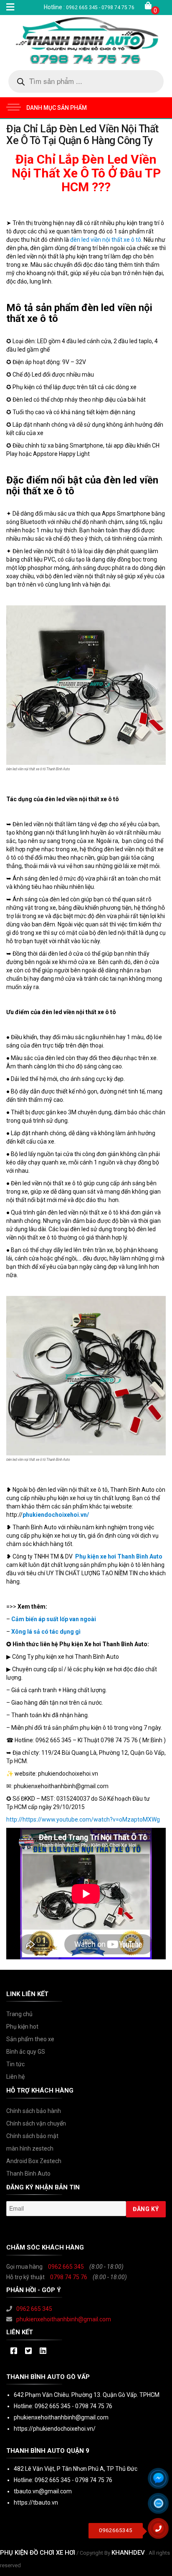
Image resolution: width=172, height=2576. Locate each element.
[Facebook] (14, 2351)
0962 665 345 (66, 2267)
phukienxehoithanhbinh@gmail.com (64, 2319)
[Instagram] (43, 2351)
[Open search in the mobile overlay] (86, 81)
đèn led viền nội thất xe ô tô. (106, 240)
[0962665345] (162, 2531)
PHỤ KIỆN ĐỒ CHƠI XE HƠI (38, 2553)
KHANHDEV (128, 2553)
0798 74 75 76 (69, 2277)
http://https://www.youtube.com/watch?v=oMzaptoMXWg (83, 1819)
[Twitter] (28, 2351)
